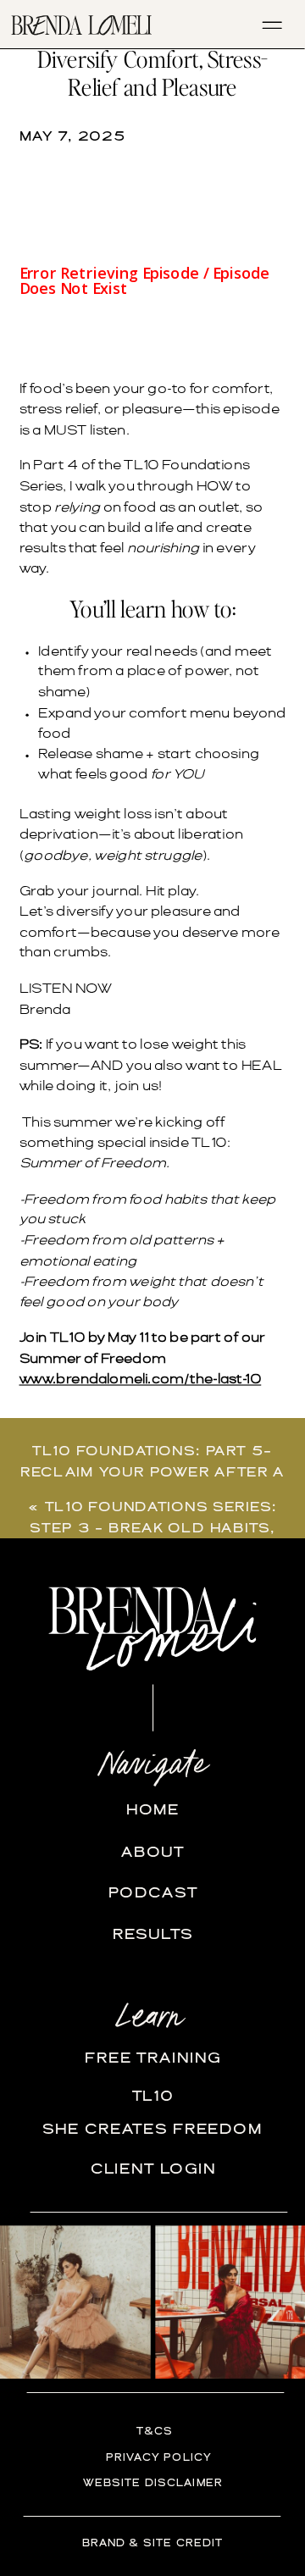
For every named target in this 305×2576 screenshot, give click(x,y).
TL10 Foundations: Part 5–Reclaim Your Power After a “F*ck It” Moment (152, 1472)
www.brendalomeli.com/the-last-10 (141, 1380)
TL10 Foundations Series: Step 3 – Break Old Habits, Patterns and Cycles (153, 1528)
